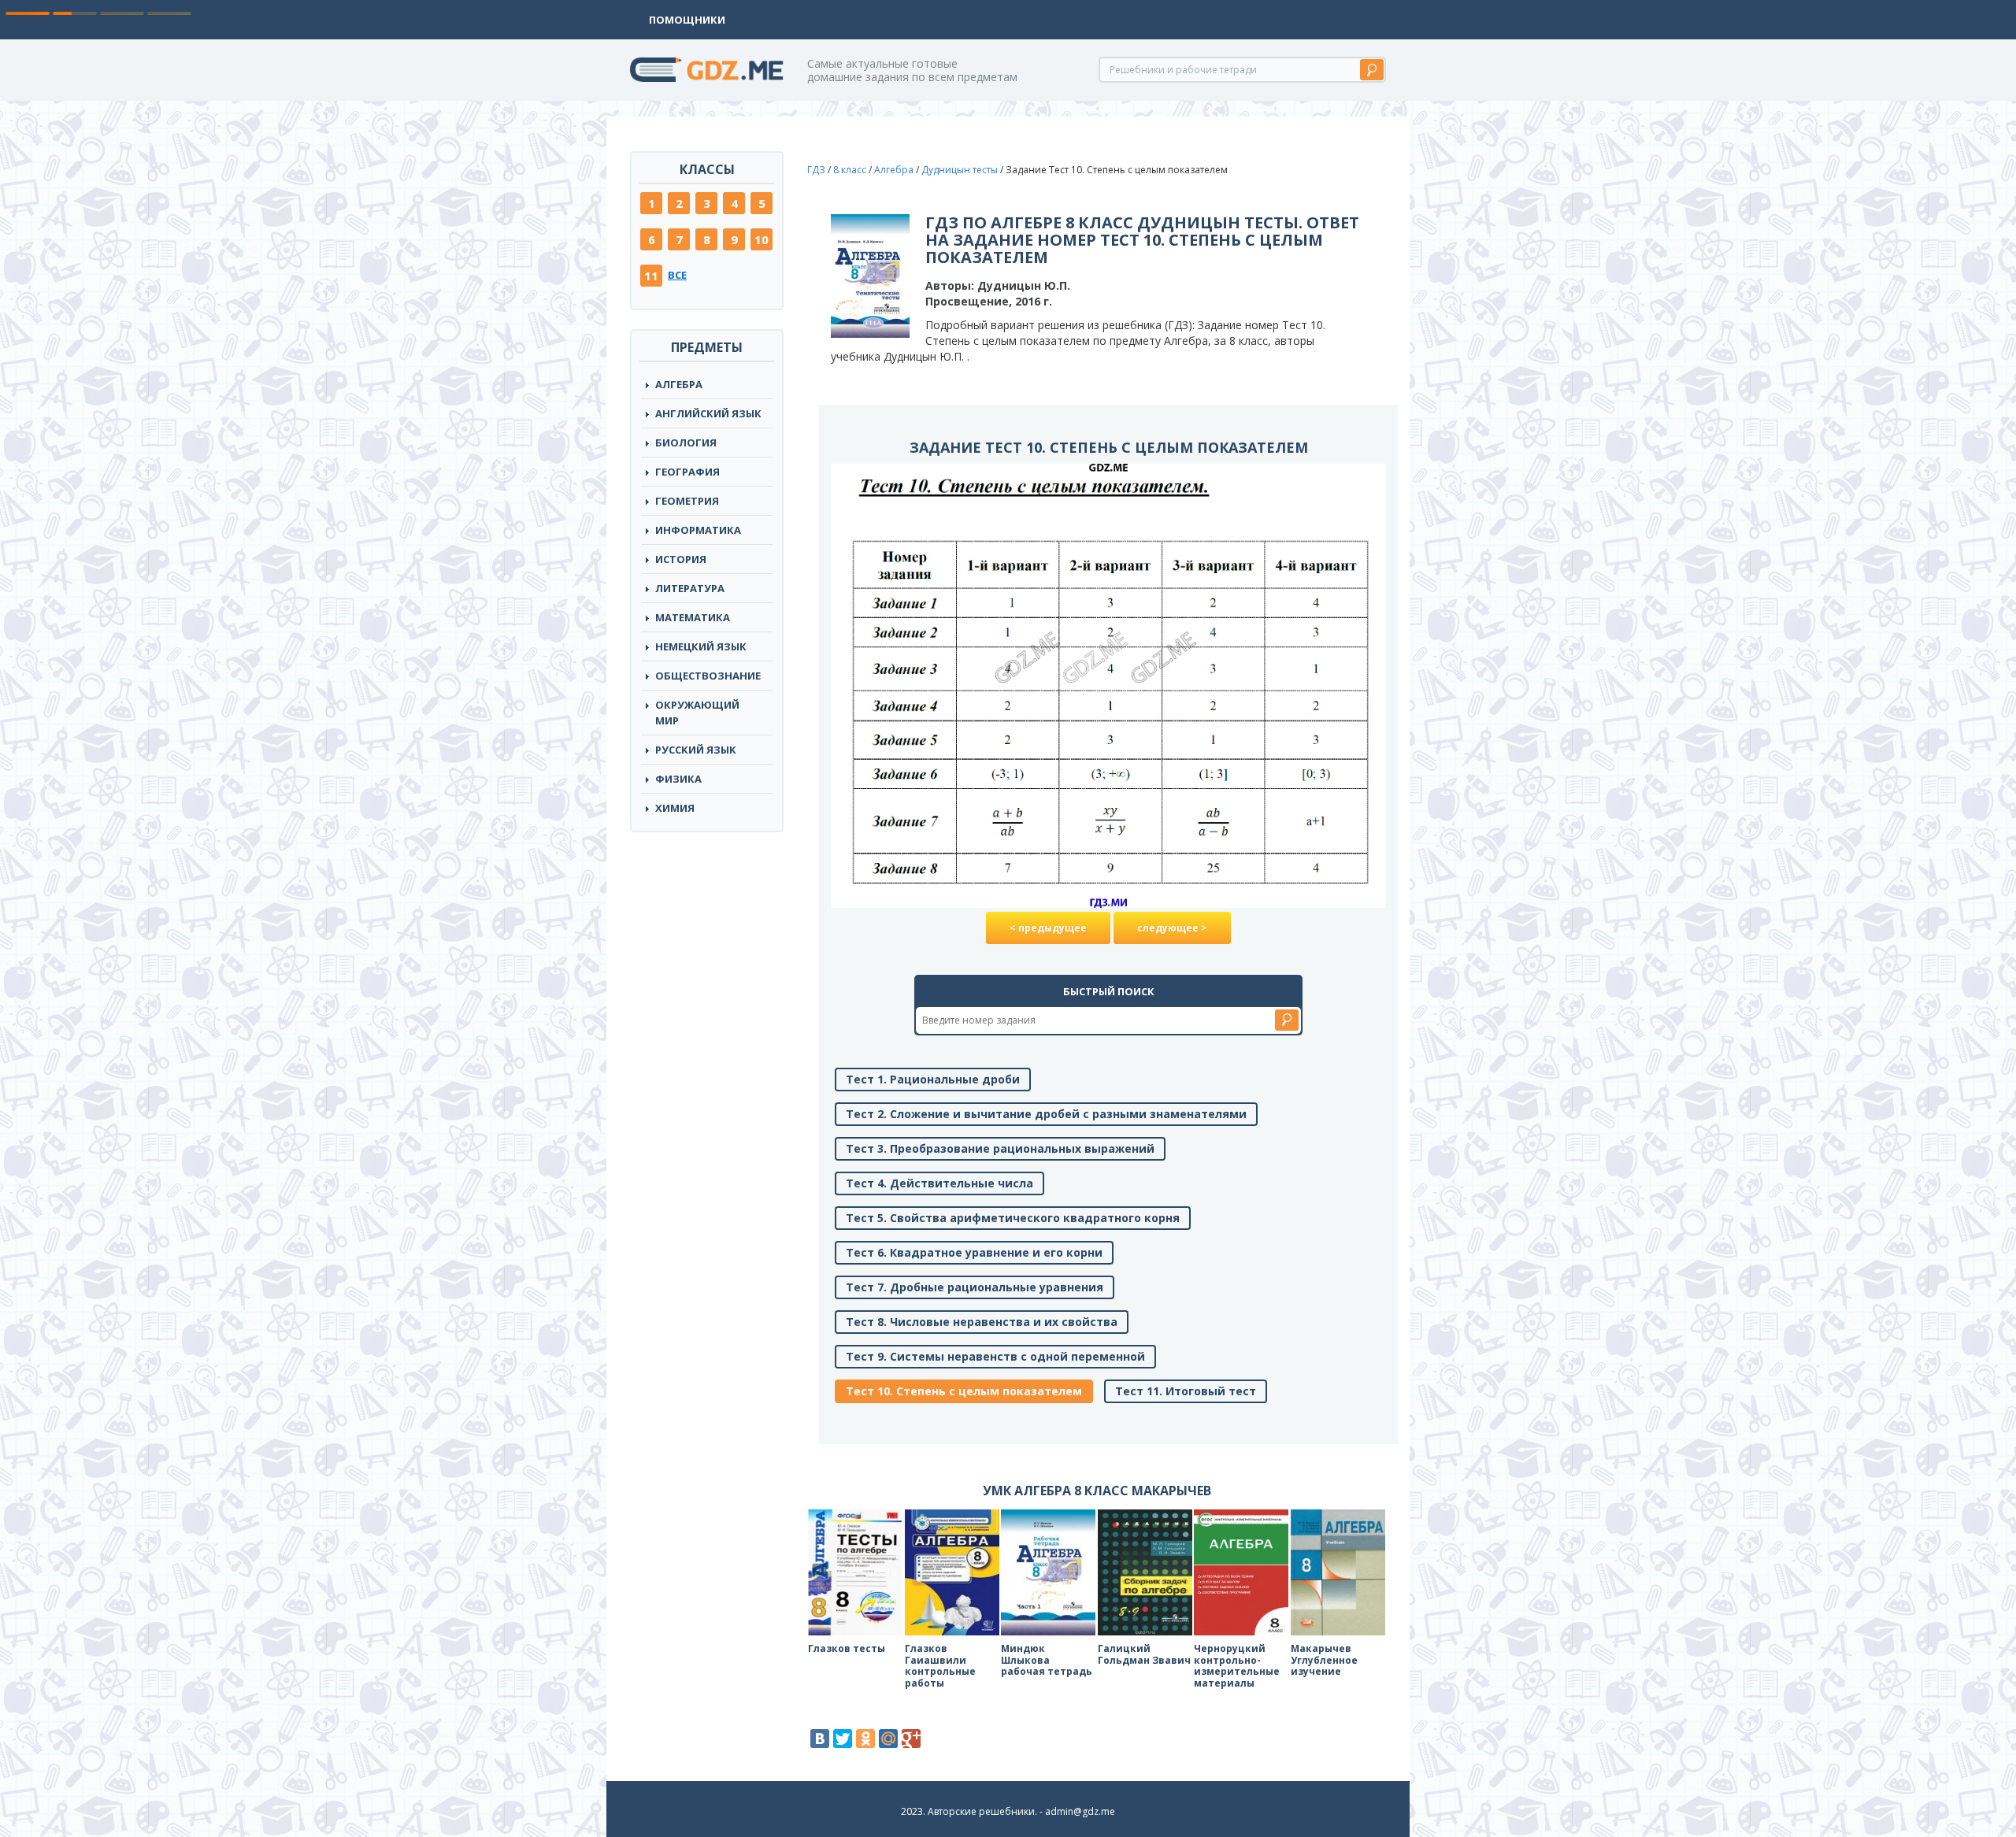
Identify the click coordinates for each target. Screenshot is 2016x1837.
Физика (678, 779)
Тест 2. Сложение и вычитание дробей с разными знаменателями (1046, 1114)
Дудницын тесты (960, 170)
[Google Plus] (911, 1739)
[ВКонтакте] (820, 1739)
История (681, 559)
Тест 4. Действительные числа (939, 1183)
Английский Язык (708, 413)
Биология (686, 443)
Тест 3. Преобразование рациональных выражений (1000, 1148)
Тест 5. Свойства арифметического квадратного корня (1013, 1218)
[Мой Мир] (888, 1739)
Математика (693, 617)
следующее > (1172, 928)
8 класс (850, 170)
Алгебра (679, 384)
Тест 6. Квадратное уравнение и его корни (974, 1252)
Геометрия (687, 501)
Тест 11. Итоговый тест (1186, 1391)
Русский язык (696, 750)
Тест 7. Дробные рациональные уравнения (975, 1287)
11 (651, 276)
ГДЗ (816, 170)
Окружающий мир (697, 713)
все (677, 275)
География (687, 472)
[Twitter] (843, 1739)
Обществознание (708, 676)
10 (762, 239)
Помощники (687, 20)
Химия (675, 808)
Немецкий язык (701, 646)
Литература (690, 588)
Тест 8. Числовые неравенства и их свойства (982, 1322)
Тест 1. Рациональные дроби (933, 1079)
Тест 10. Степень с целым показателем (964, 1391)
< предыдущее (1048, 928)
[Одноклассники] (865, 1739)
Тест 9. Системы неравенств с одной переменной (995, 1356)
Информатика (698, 530)
